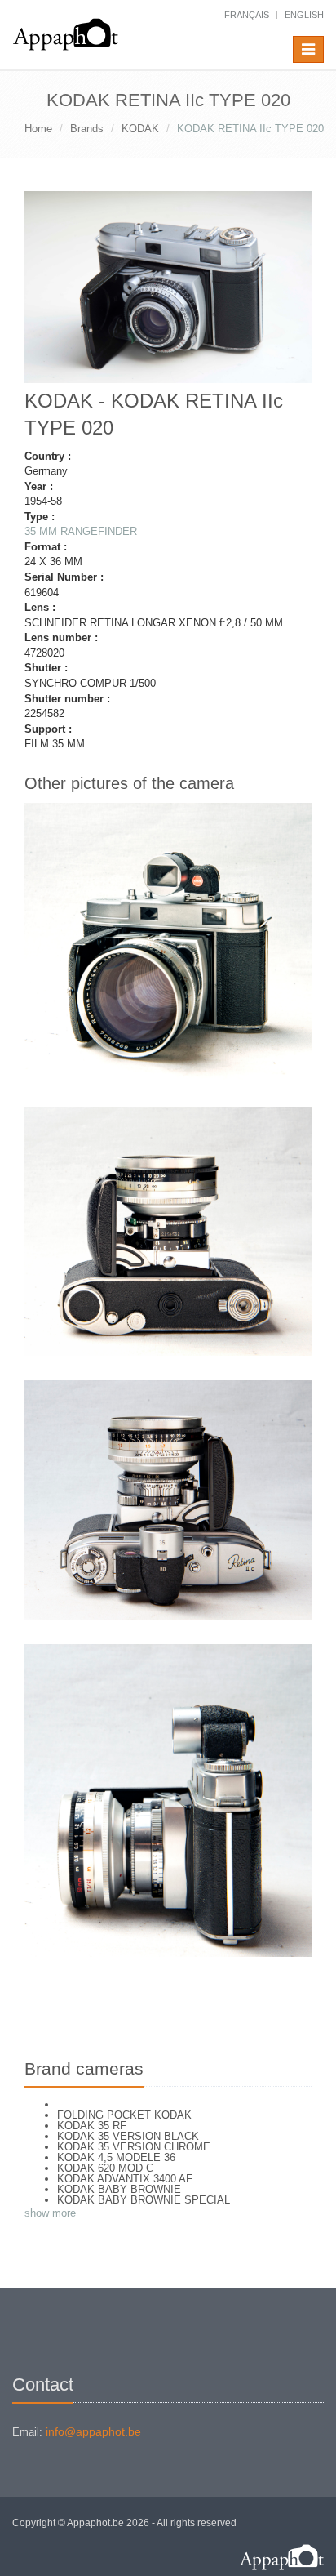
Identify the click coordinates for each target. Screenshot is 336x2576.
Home (38, 129)
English (304, 15)
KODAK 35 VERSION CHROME (134, 2147)
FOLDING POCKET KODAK (124, 2115)
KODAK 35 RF (92, 2126)
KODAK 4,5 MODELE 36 (116, 2157)
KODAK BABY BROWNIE (119, 2189)
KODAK (140, 129)
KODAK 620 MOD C (105, 2168)
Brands (87, 129)
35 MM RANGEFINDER (81, 531)
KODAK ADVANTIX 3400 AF (125, 2179)
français (247, 15)
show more (50, 2213)
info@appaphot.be (93, 2431)
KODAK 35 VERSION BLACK (128, 2136)
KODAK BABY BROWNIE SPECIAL (144, 2200)
